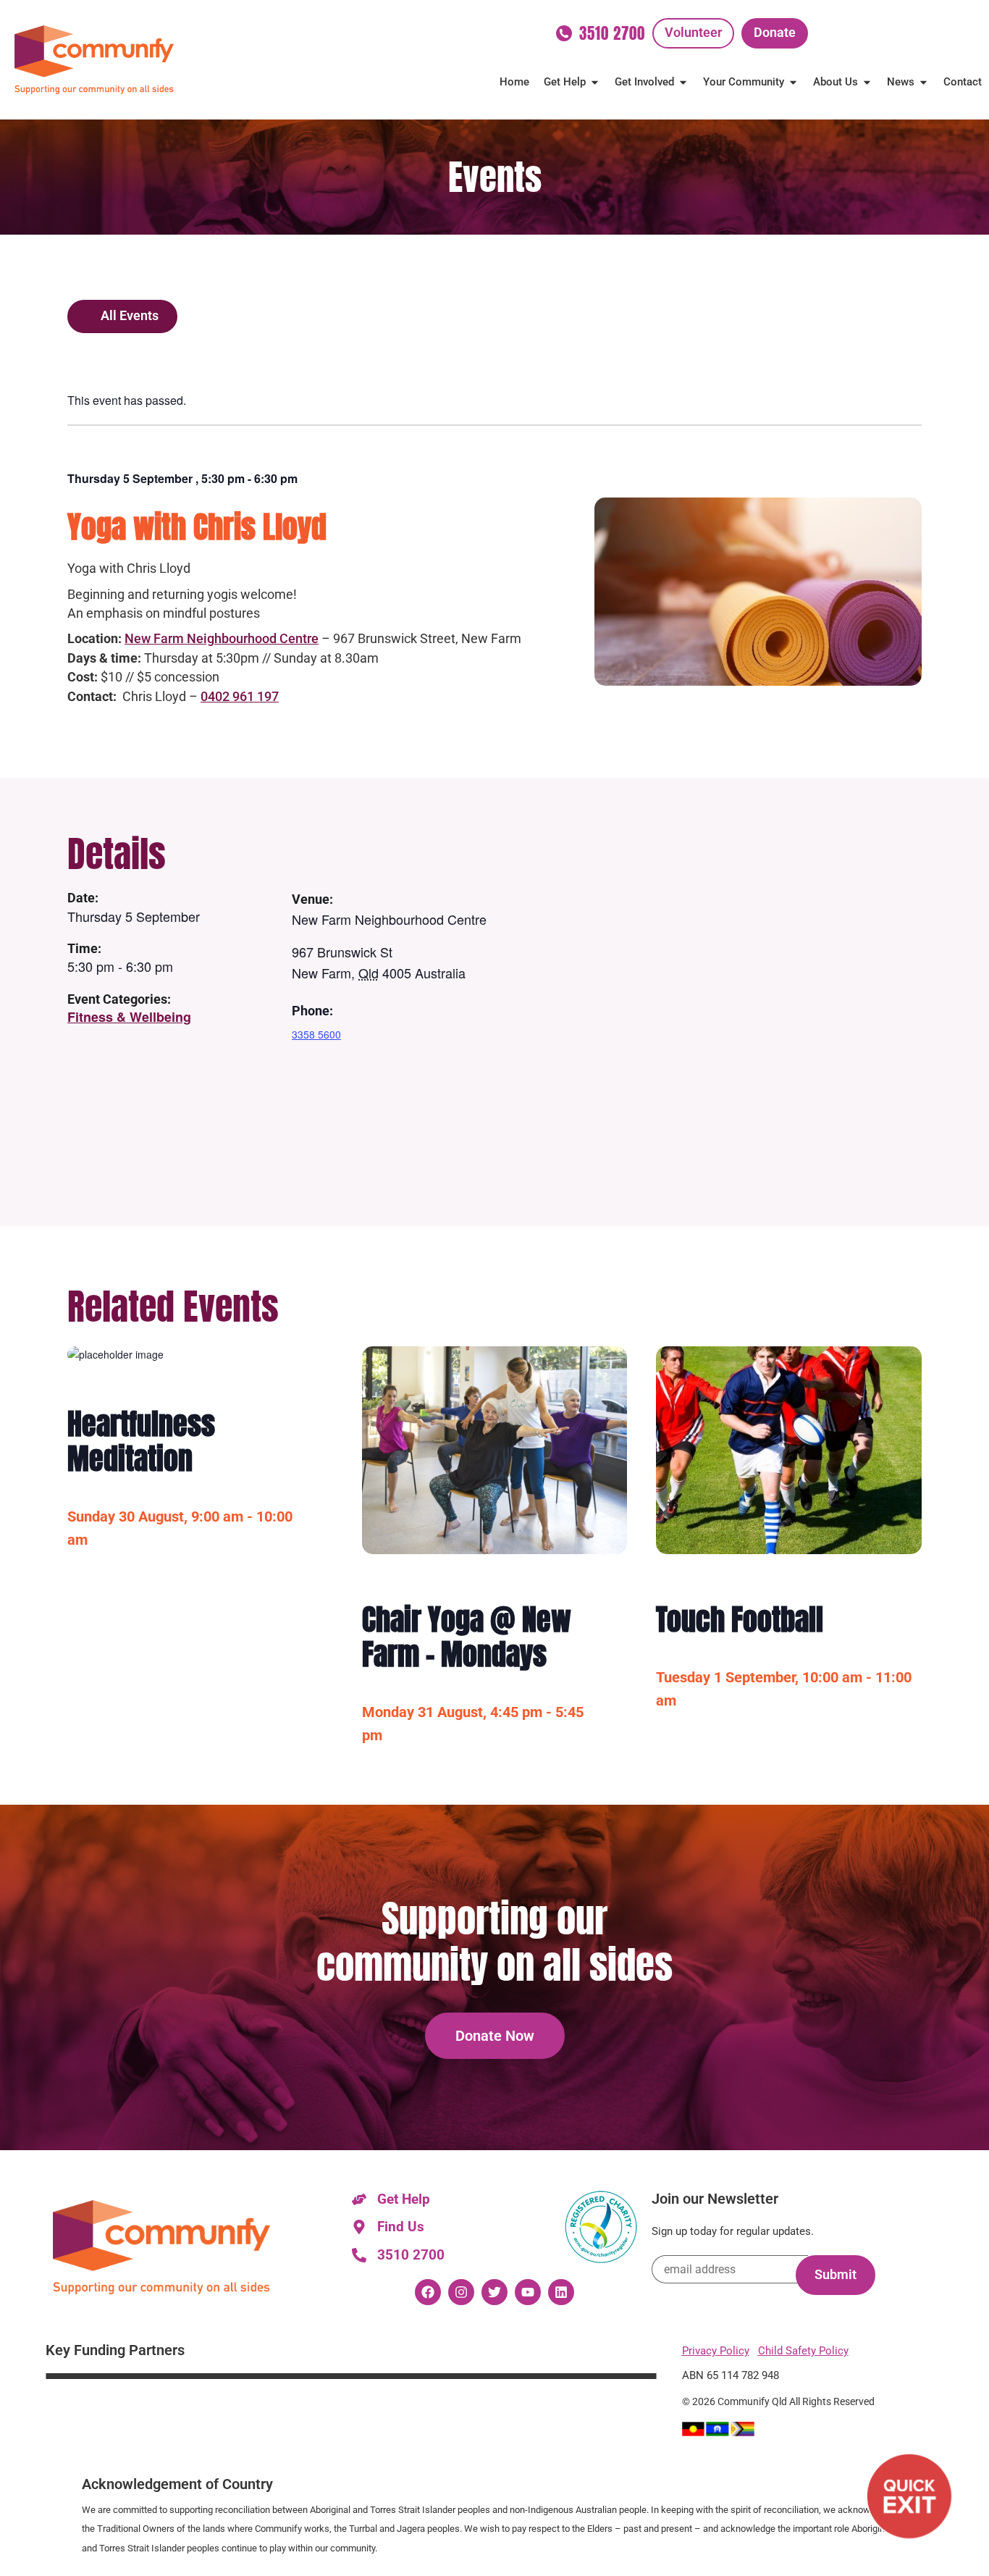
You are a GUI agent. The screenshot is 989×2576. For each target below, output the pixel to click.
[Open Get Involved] (683, 82)
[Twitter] (494, 2292)
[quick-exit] (909, 2496)
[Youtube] (528, 2292)
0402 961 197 (240, 696)
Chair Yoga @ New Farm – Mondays (467, 1637)
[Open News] (923, 82)
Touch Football (740, 1619)
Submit (836, 2275)
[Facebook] (428, 2292)
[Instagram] (461, 2292)
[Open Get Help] (595, 82)
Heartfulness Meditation (141, 1441)
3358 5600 (316, 1034)
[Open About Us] (867, 82)
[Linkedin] (561, 2292)
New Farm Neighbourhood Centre (222, 638)
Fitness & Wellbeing (129, 1017)
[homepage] (94, 60)
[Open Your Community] (793, 82)
